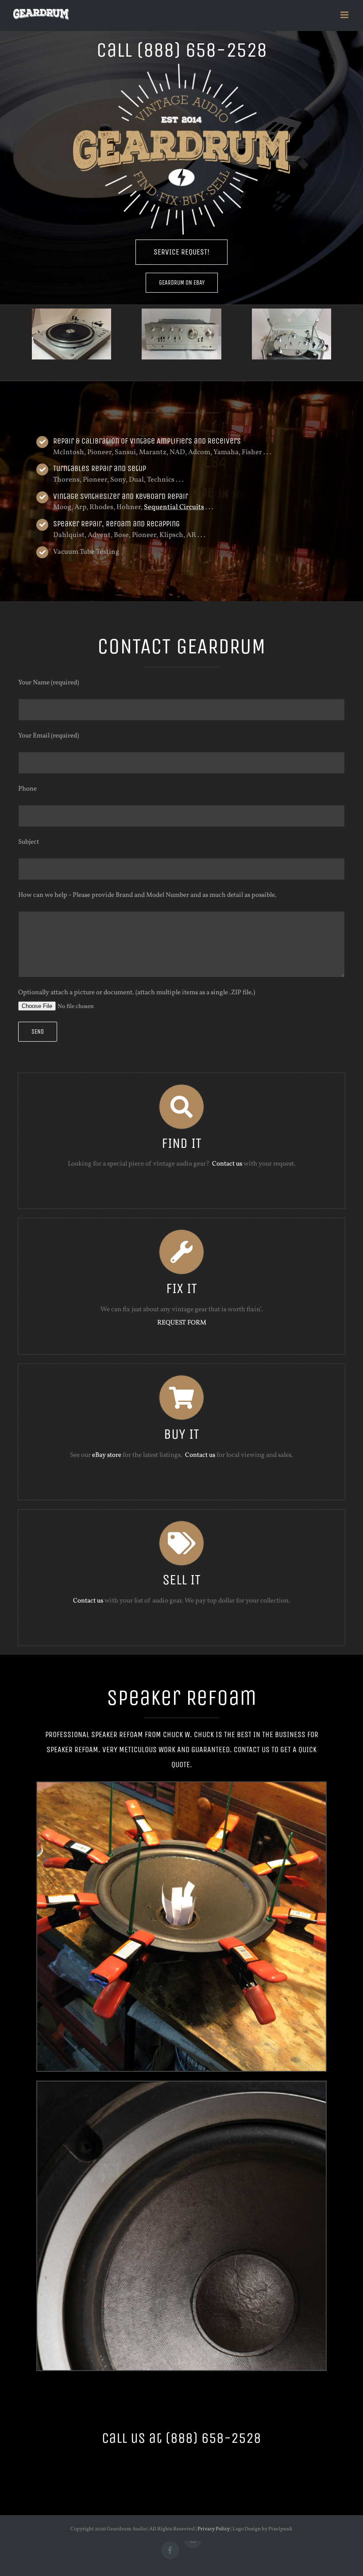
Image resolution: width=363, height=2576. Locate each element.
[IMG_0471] (71, 334)
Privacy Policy (214, 2529)
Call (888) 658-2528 (182, 50)
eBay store (107, 1455)
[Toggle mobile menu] (345, 15)
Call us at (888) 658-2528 (181, 2438)
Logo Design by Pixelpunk (263, 2529)
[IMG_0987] (292, 334)
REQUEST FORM (182, 1323)
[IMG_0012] (181, 334)
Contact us (227, 1164)
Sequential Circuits (174, 507)
